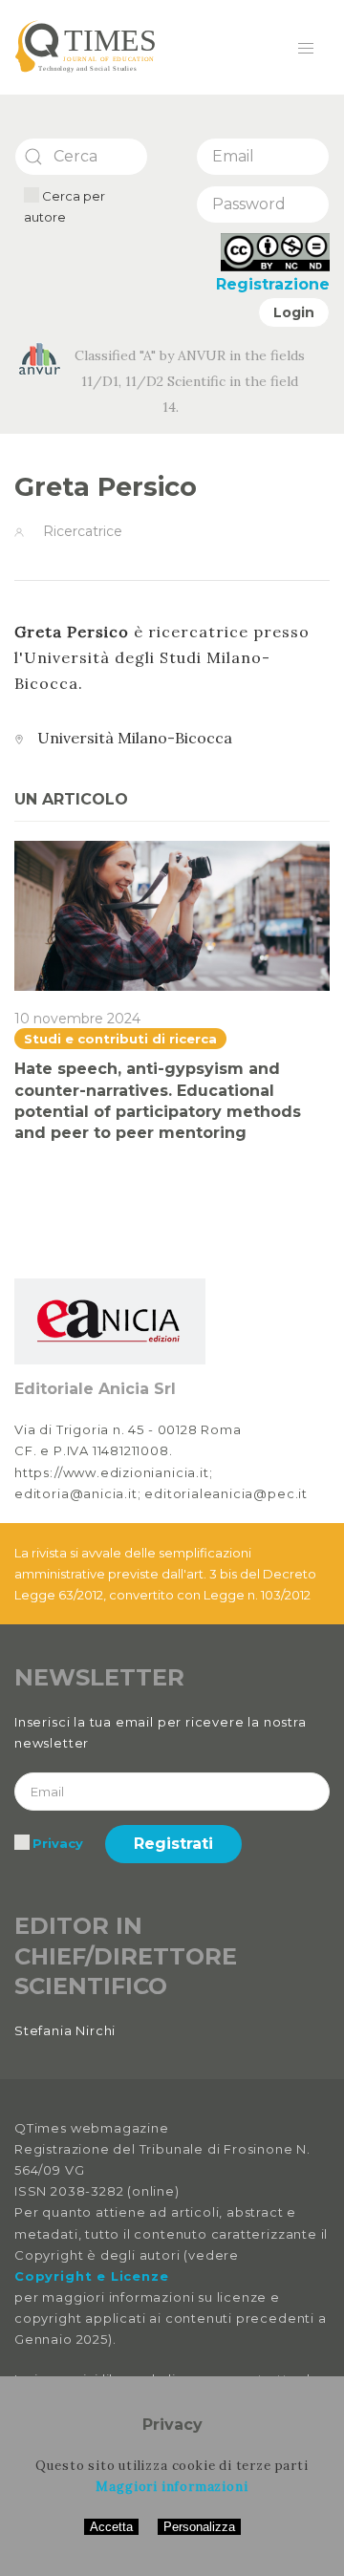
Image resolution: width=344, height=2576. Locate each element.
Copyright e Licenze (91, 2276)
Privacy (58, 1843)
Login (294, 312)
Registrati (173, 1844)
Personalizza (199, 2527)
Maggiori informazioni (172, 2487)
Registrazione (273, 284)
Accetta (111, 2527)
